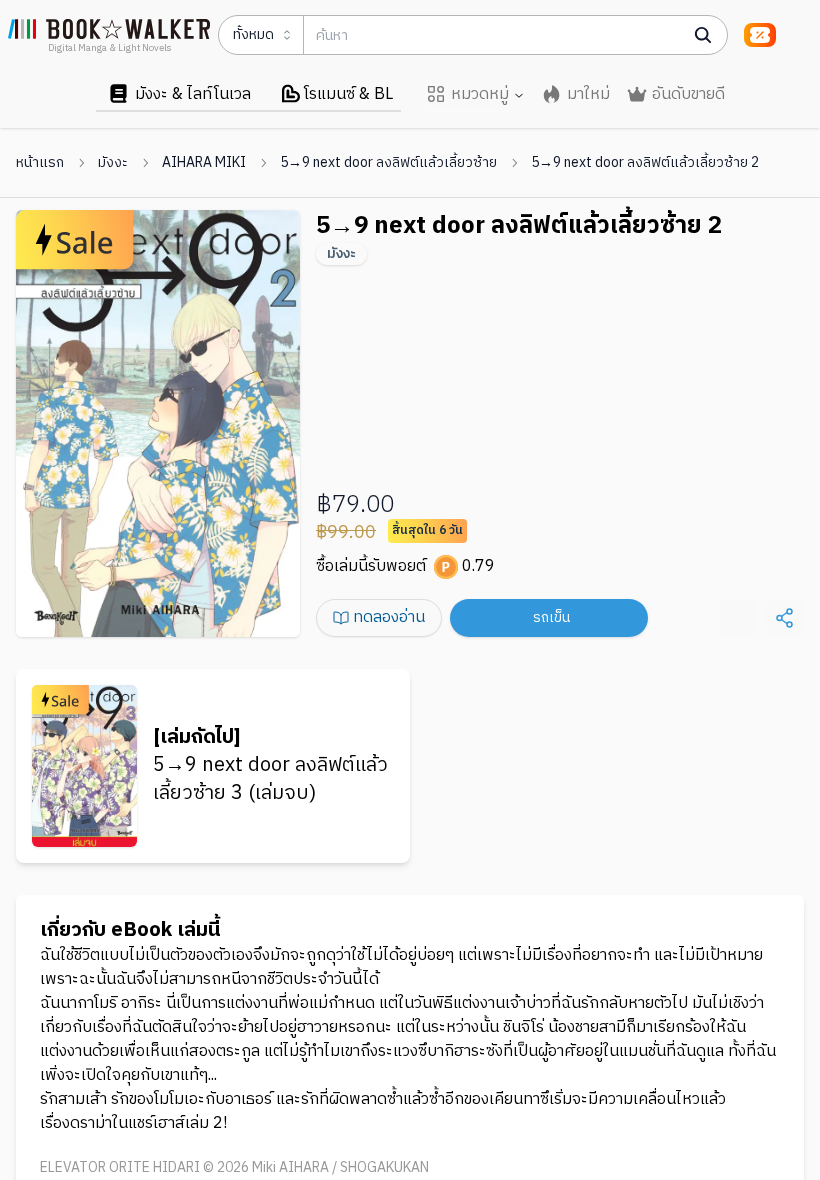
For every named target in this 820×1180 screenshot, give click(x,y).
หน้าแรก (40, 163)
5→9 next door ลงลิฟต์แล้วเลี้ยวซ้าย (388, 163)
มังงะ (113, 163)
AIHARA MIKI (204, 163)
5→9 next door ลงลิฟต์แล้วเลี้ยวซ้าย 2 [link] (645, 163)
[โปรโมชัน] (760, 35)
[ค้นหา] (703, 35)
